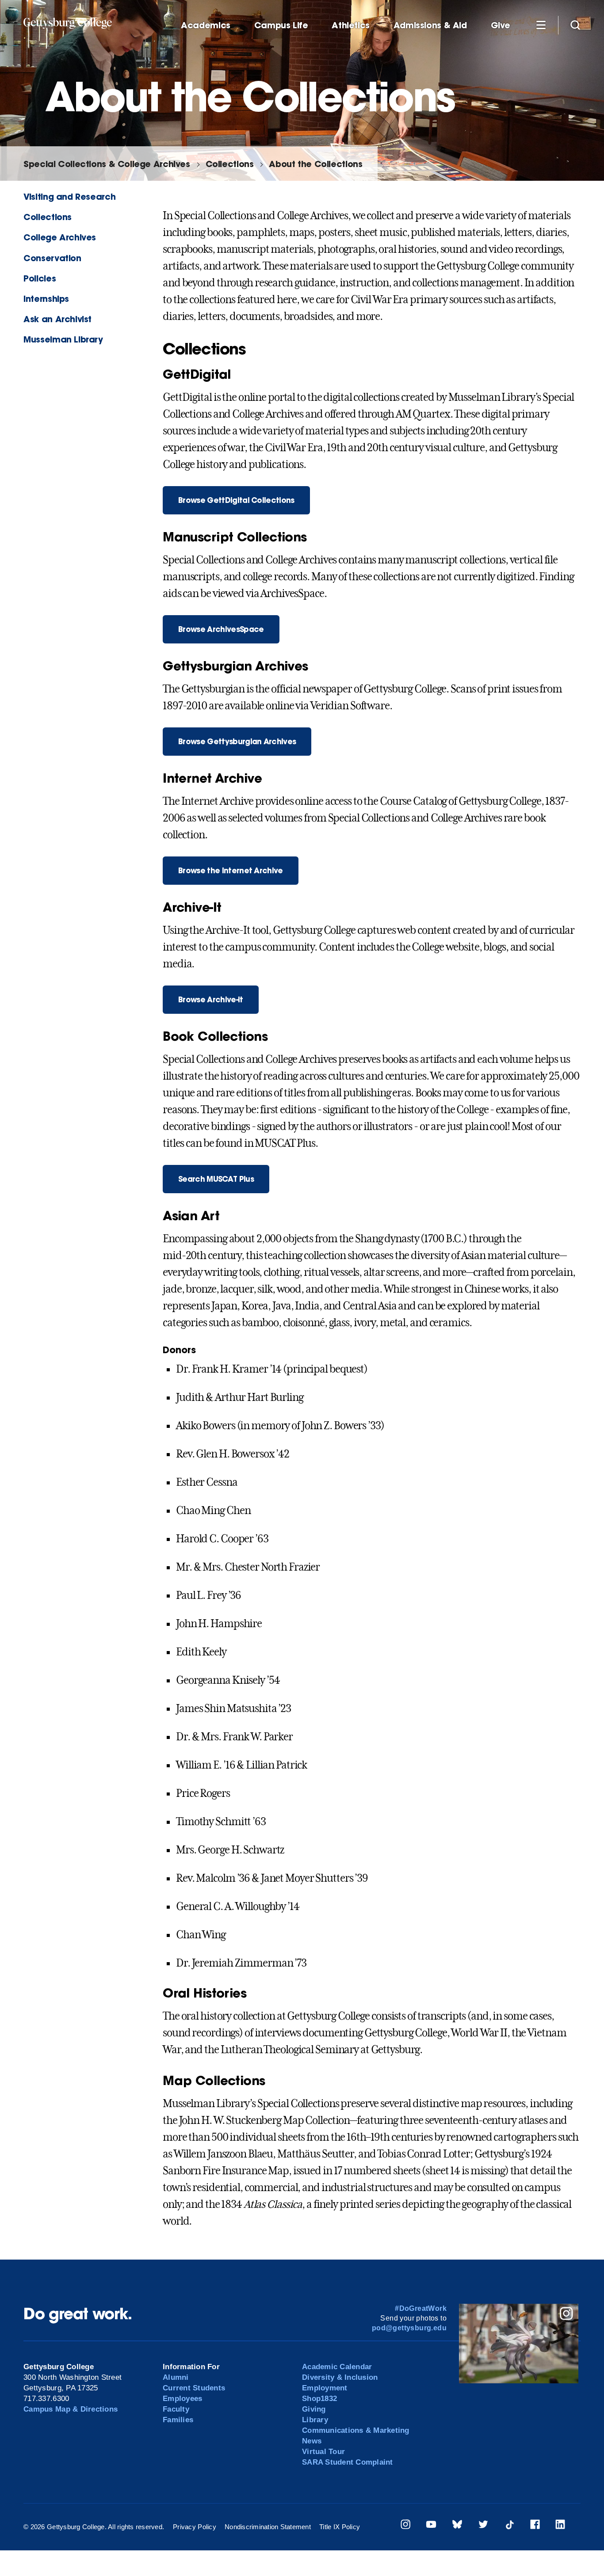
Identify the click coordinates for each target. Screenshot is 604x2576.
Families (178, 2420)
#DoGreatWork (421, 2308)
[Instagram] (405, 2526)
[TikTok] (509, 2526)
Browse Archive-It (210, 999)
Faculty (176, 2409)
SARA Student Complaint (348, 2462)
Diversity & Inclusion (340, 2377)
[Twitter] (483, 2526)
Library (315, 2420)
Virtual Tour (323, 2452)
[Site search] (575, 25)
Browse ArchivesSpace (221, 629)
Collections (230, 164)
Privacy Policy (195, 2527)
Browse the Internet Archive (231, 870)
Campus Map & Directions (71, 2409)
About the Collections (315, 164)
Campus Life (281, 25)
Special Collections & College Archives (107, 164)
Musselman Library (63, 339)
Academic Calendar (337, 2367)
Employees (182, 2399)
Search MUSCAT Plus (216, 1179)
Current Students (194, 2388)
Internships (46, 299)
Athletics (351, 25)
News (312, 2441)
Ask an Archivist (57, 319)
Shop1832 (319, 2399)
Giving (314, 2409)
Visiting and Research (69, 196)
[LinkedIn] (560, 2526)
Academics (206, 25)
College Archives (60, 237)
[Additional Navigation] (541, 25)
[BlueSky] (457, 2526)
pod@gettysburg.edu (409, 2328)
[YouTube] (431, 2526)
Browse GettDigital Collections (236, 500)
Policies (40, 278)
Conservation (52, 258)
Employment (325, 2388)
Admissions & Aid (430, 25)
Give (501, 25)
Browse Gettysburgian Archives (237, 741)
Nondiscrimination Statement (268, 2527)
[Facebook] (535, 2526)
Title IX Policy (340, 2527)
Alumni (176, 2377)
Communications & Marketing (356, 2430)
